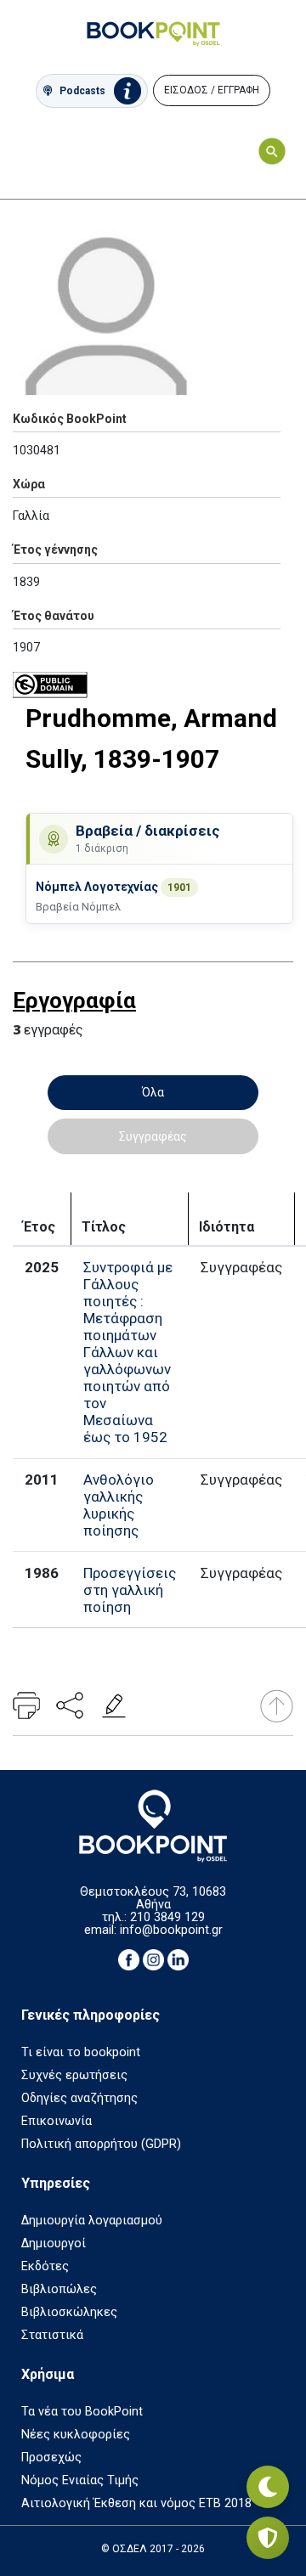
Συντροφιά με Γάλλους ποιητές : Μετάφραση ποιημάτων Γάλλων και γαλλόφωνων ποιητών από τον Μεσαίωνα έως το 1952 (128, 1352)
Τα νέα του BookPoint (82, 2412)
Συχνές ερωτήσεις (74, 2075)
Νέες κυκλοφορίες (76, 2435)
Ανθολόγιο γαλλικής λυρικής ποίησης (119, 1505)
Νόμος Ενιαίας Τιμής (80, 2480)
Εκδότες (45, 2266)
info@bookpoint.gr (171, 1930)
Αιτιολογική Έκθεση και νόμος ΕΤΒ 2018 (136, 2503)
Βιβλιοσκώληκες (69, 2312)
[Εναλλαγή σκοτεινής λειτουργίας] (268, 2487)
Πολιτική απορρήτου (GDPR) (101, 2144)
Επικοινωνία (57, 2121)
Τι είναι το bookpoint (81, 2052)
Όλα (153, 1092)
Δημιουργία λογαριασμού (92, 2221)
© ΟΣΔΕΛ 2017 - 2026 (153, 2549)
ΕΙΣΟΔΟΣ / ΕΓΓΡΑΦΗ (212, 90)
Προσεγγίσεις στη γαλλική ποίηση (130, 1590)
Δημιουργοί (54, 2243)
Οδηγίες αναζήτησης (79, 2098)
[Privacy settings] (268, 2538)
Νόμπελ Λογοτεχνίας (98, 887)
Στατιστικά (52, 2335)
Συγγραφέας (153, 1136)
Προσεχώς (51, 2458)
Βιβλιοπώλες (59, 2289)
